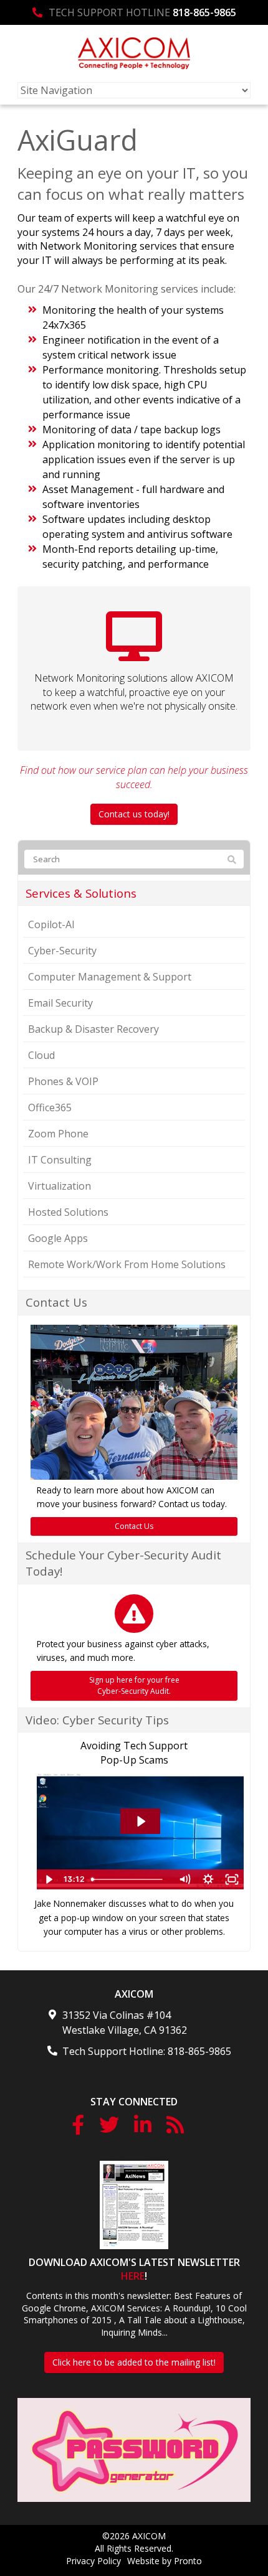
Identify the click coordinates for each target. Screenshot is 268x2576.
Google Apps (58, 1238)
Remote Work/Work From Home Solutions (127, 1264)
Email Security (60, 1003)
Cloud (41, 1055)
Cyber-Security (62, 951)
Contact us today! (134, 814)
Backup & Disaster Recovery (93, 1029)
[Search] (232, 860)
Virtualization (60, 1186)
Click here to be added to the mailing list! (134, 2362)
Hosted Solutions (68, 1212)
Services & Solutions (81, 893)
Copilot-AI (51, 924)
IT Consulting (60, 1160)
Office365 (50, 1107)
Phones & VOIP (63, 1081)
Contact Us (134, 1526)
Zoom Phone (58, 1134)
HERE (133, 2276)
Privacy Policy (93, 2561)
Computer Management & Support (110, 977)
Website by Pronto (165, 2561)
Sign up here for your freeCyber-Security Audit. (134, 1685)
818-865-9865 (204, 12)
